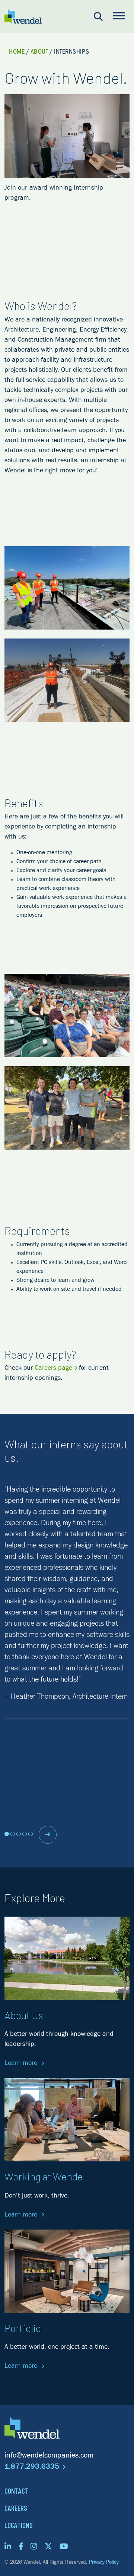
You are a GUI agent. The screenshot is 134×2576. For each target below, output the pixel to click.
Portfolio (23, 2328)
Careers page (53, 1369)
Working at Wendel (45, 2176)
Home (17, 53)
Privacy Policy (104, 2563)
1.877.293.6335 (33, 2468)
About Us (24, 2015)
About (39, 53)
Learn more (22, 2064)
